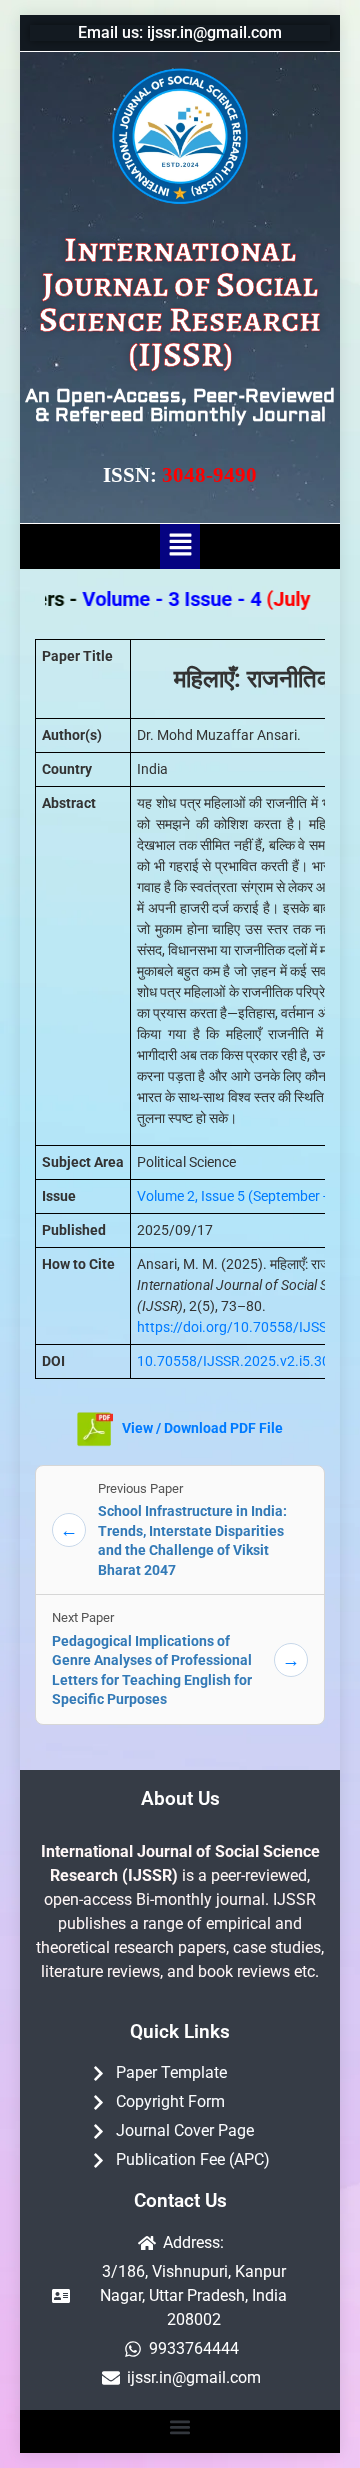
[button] (180, 546)
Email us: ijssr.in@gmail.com (180, 32)
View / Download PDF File (201, 1428)
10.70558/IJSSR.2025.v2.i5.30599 (245, 1361)
